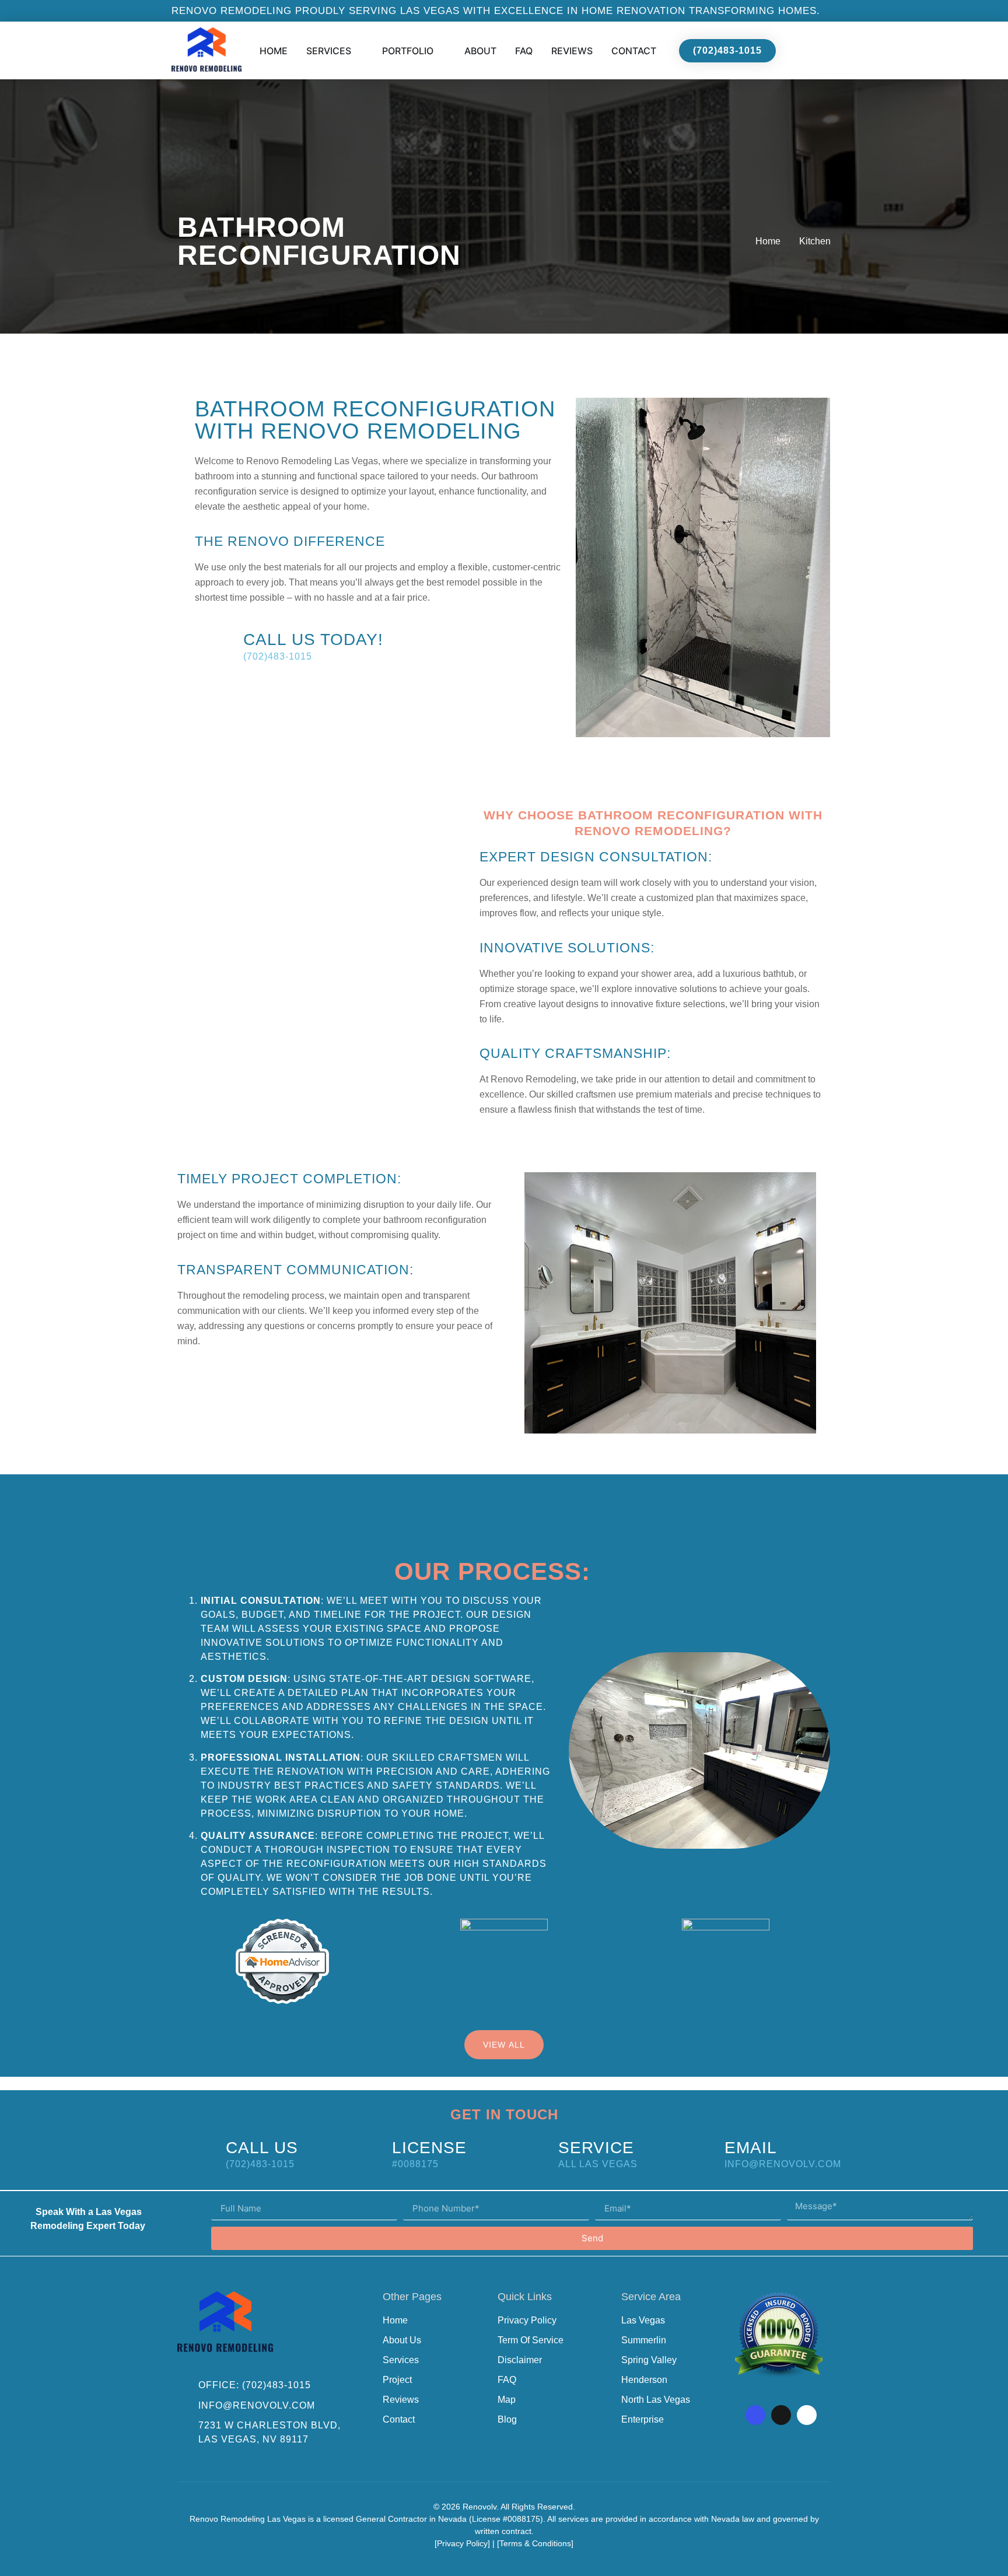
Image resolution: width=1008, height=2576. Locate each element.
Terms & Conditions (535, 2543)
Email (751, 2148)
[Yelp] (807, 2415)
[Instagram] (781, 2415)
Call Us (262, 2148)
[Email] (696, 2153)
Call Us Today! (313, 639)
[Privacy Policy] (462, 2543)
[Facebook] (755, 2415)
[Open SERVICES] (359, 51)
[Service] (529, 2153)
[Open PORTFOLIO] (441, 51)
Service (596, 2148)
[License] (363, 2153)
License (429, 2148)
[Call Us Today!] (214, 645)
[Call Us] (197, 2153)
